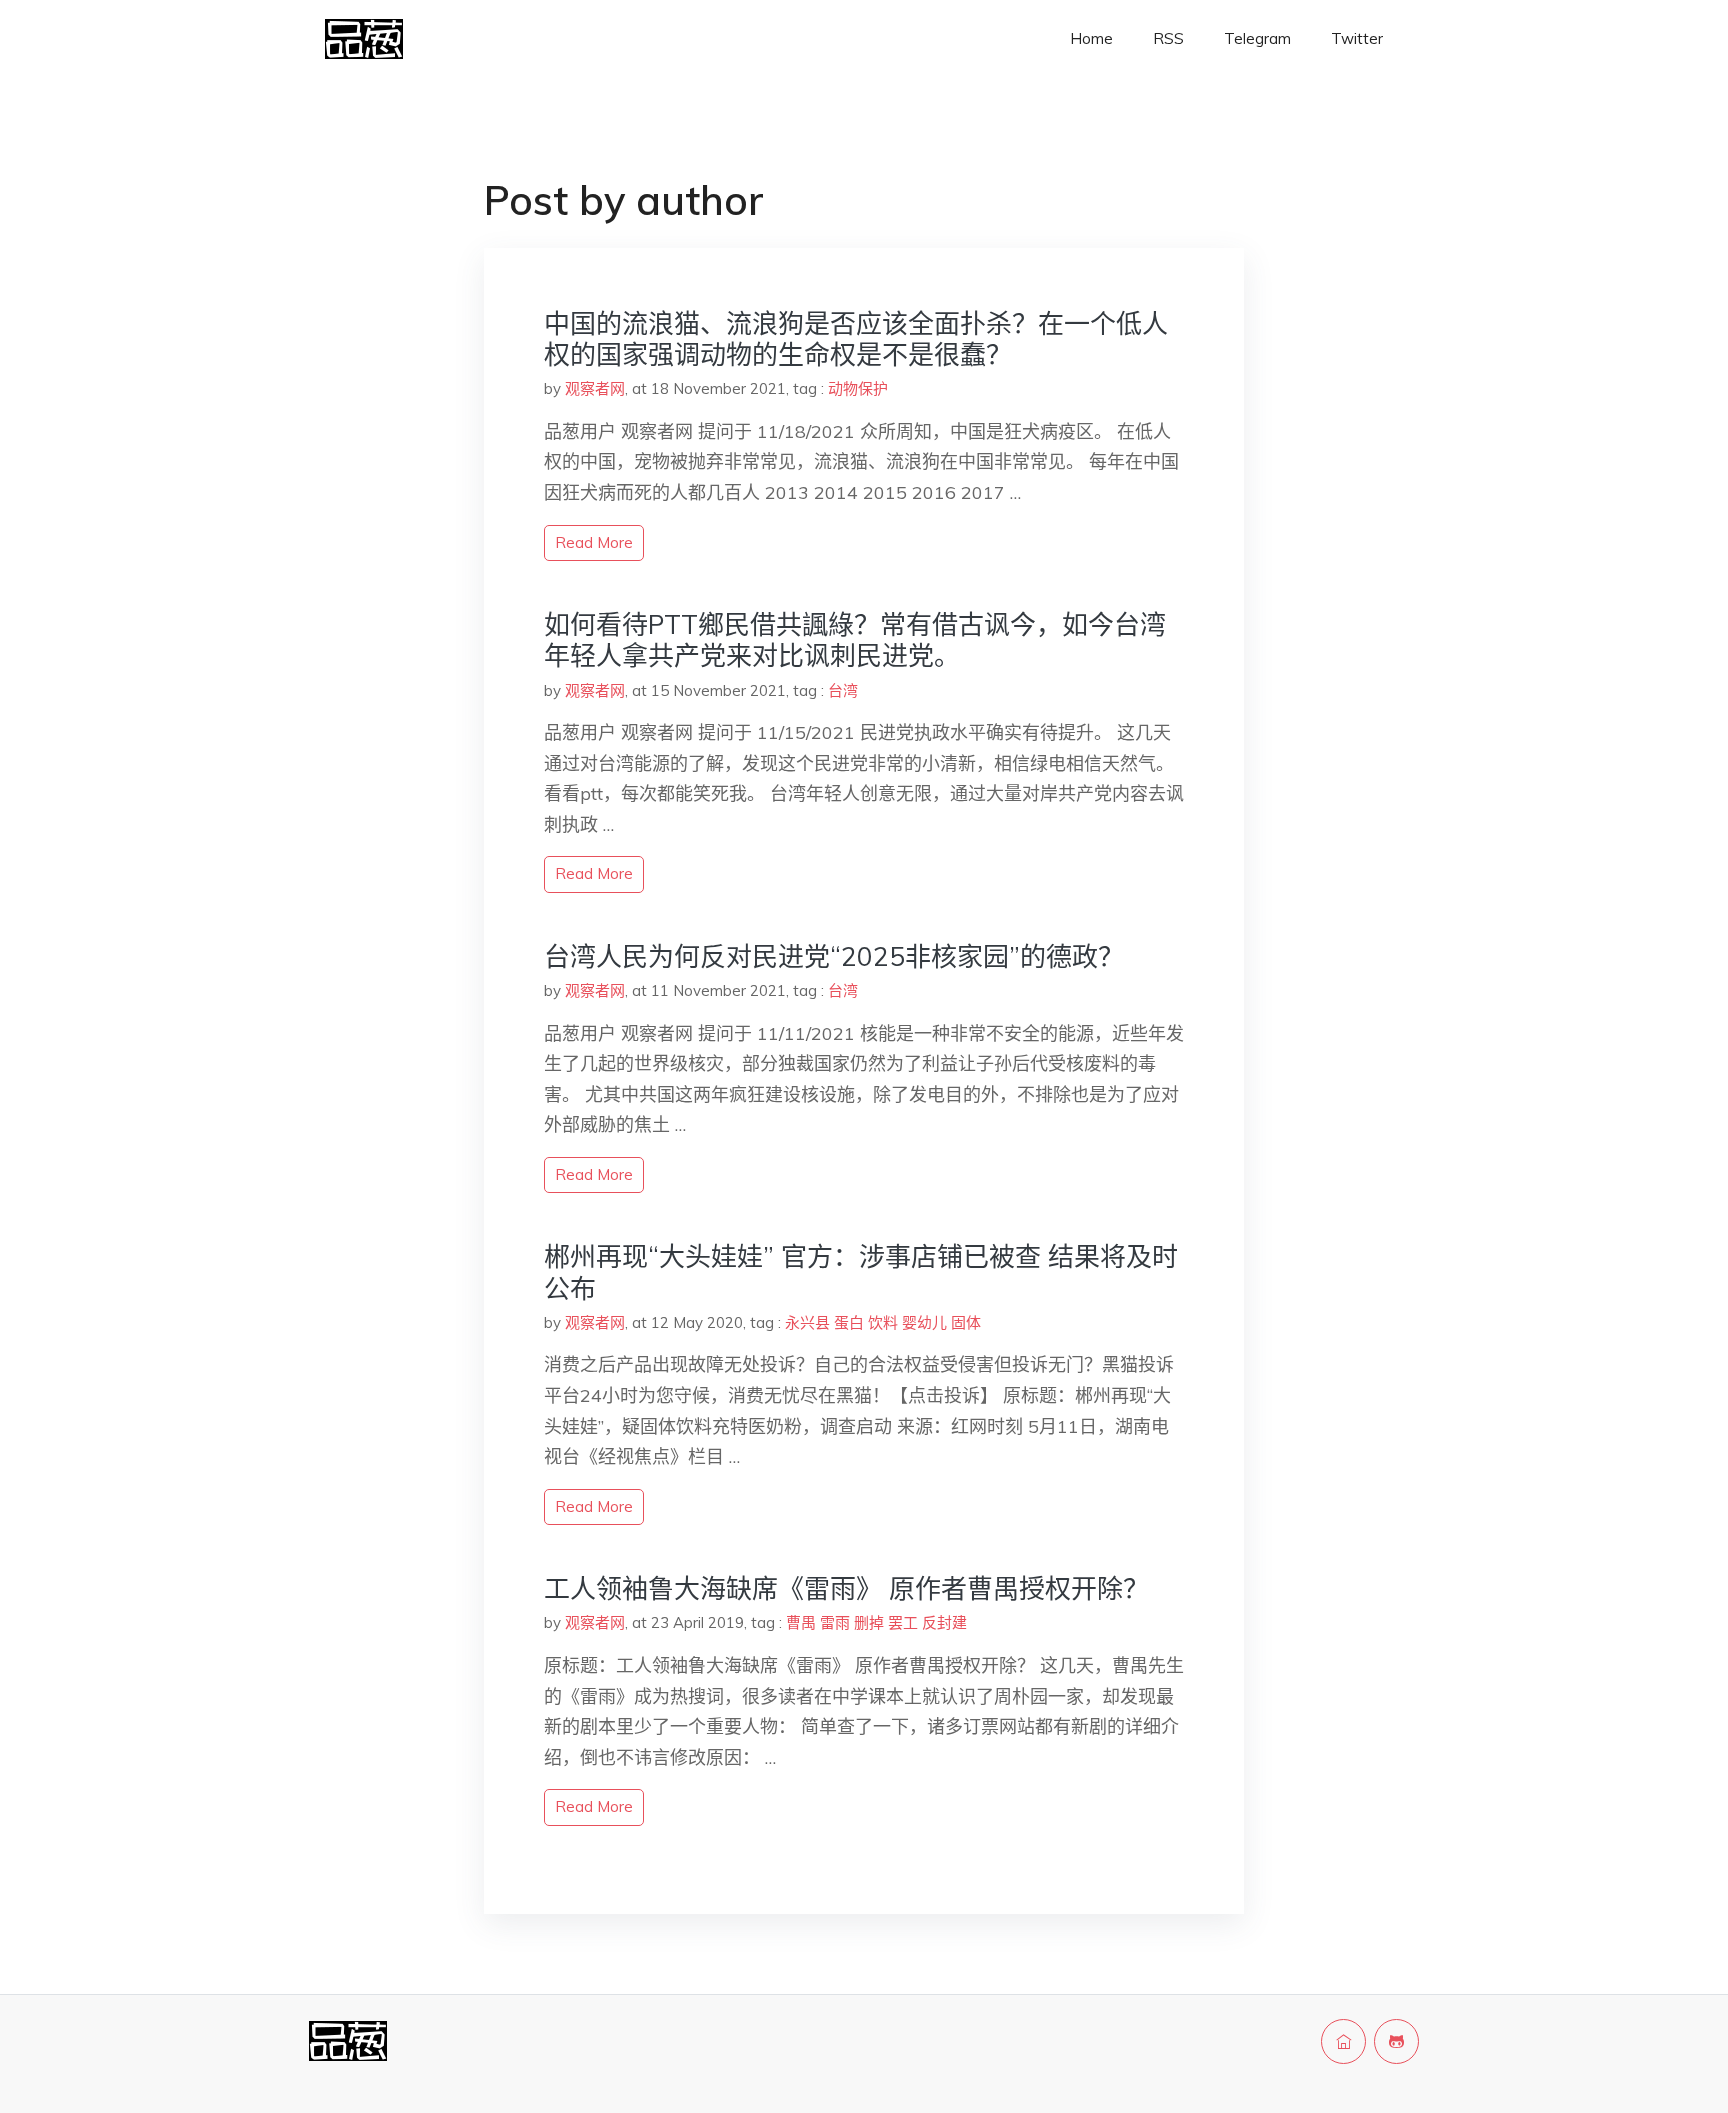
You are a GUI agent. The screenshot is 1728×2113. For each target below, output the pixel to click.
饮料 (883, 1322)
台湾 (843, 690)
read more (594, 542)
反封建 (944, 1622)
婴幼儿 (924, 1322)
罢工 (903, 1622)
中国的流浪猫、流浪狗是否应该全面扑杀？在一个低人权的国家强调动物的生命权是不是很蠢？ (856, 339)
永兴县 (807, 1322)
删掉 (869, 1622)
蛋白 (849, 1322)
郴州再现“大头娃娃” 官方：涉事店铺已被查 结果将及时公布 (861, 1272)
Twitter (1357, 38)
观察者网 (595, 388)
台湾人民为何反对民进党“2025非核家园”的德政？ (834, 956)
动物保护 (858, 388)
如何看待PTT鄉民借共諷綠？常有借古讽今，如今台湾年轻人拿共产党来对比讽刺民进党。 (855, 640)
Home (1091, 38)
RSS (1168, 38)
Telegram (1257, 38)
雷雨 (835, 1622)
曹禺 (801, 1622)
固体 (966, 1322)
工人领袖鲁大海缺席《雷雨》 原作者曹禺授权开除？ (846, 1588)
